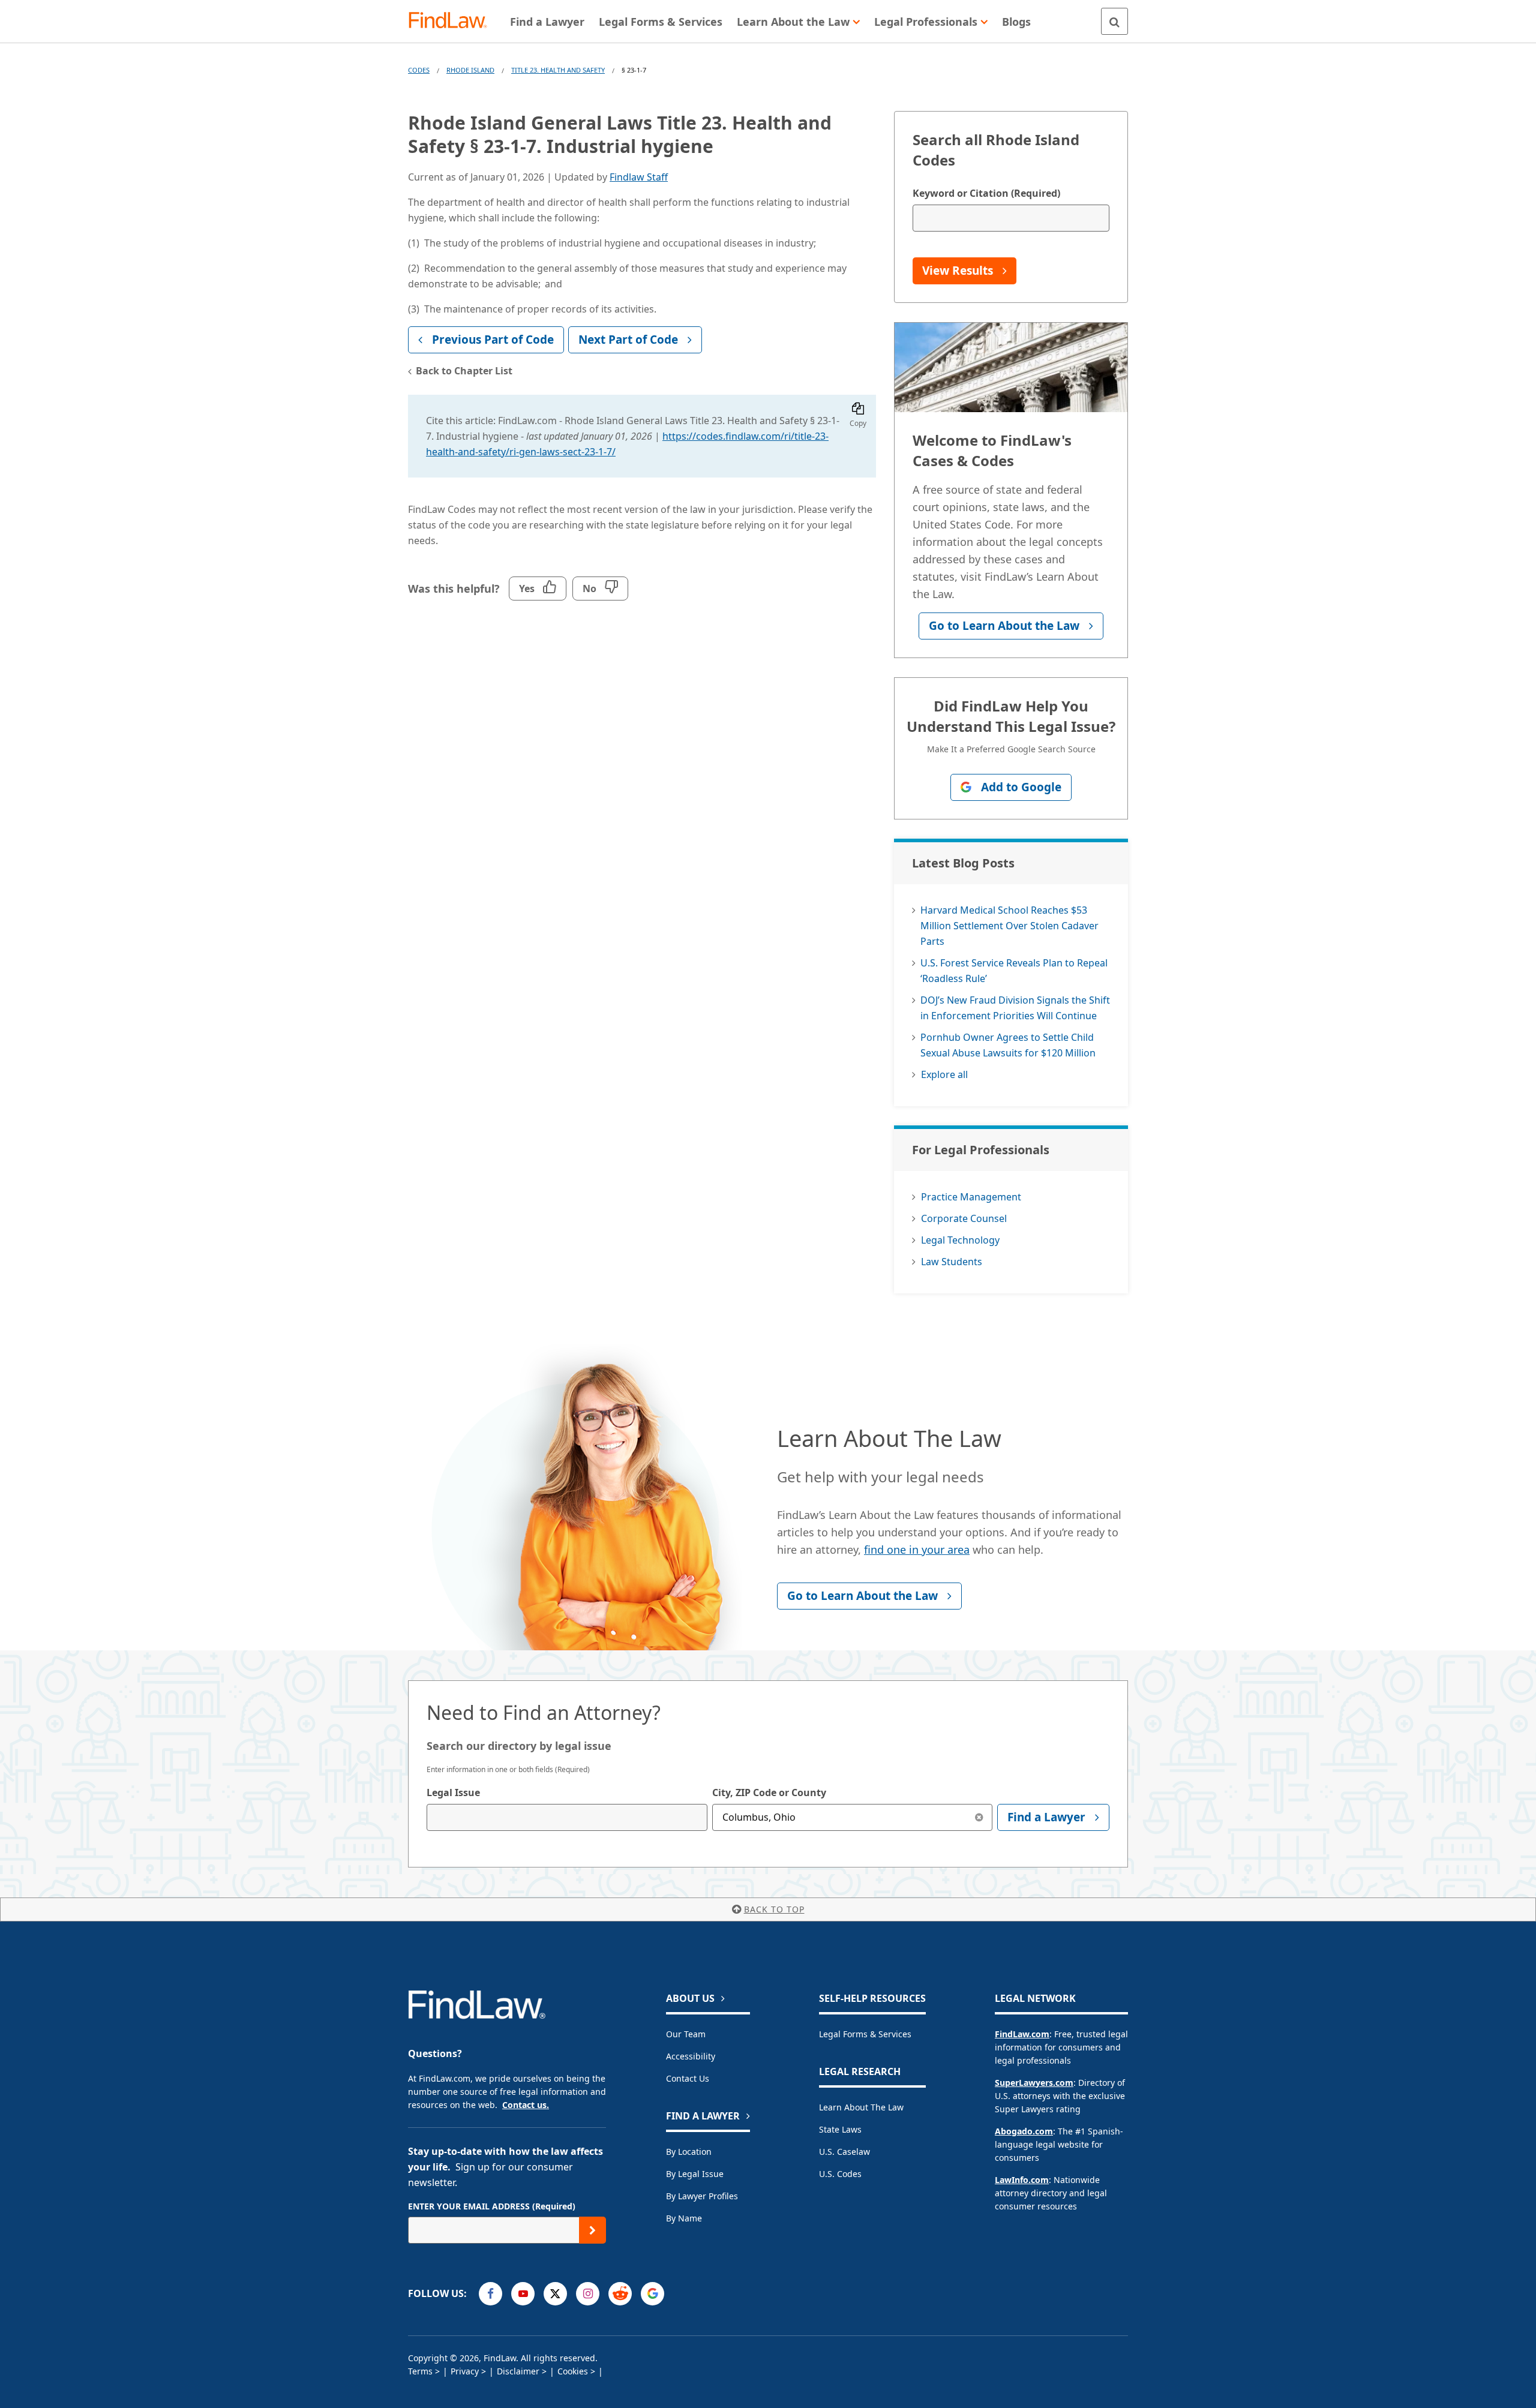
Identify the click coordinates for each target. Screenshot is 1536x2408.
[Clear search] (979, 1817)
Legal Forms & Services (865, 2034)
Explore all (944, 1074)
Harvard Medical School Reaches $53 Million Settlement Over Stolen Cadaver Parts (1009, 926)
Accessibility (691, 2056)
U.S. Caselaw (844, 2152)
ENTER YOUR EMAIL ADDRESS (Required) (492, 2206)
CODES (419, 70)
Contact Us (688, 2078)
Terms (420, 2371)
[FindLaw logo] (453, 21)
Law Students (952, 1262)
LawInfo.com (1022, 2180)
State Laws (840, 2129)
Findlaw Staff (639, 177)
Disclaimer (518, 2371)
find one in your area (917, 1550)
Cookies (573, 2371)
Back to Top (774, 1909)
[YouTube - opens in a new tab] (523, 2294)
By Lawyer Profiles (702, 2196)
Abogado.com (1024, 2131)
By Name (684, 2218)
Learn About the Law (861, 2107)
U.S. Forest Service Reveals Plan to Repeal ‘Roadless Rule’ (1014, 971)
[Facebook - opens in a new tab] (490, 2294)
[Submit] (592, 2230)
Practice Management (971, 1197)
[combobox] (567, 1817)
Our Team (686, 2034)
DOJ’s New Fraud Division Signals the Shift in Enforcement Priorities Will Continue (1015, 1008)
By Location (689, 2152)
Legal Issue (453, 1793)
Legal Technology (960, 1240)
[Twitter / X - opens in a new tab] (555, 2294)
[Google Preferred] (652, 2294)
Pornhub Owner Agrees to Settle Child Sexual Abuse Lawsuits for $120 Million (1008, 1045)
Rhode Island (470, 70)
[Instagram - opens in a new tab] (588, 2294)
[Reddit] (620, 2294)
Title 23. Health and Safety (558, 70)
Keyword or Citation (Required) (986, 193)
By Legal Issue (695, 2174)
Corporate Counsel (964, 1218)
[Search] (1114, 21)
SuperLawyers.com (1034, 2083)
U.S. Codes (840, 2174)
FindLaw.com (1022, 2034)
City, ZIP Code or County (769, 1793)
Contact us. (526, 2105)
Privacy (465, 2371)
